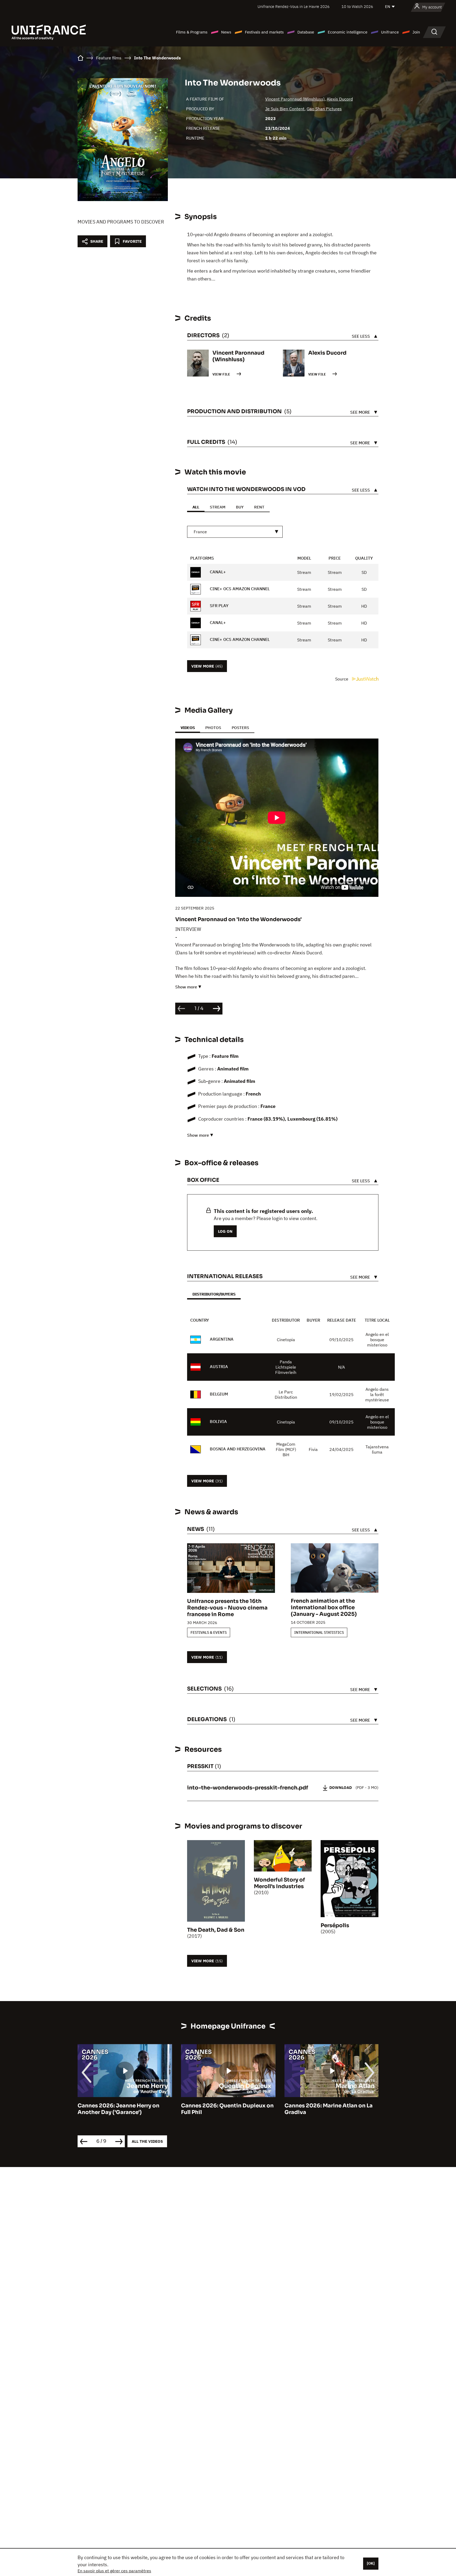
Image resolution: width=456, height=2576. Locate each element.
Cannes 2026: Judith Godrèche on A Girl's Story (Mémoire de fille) (331, 2109)
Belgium (219, 1394)
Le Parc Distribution (286, 1394)
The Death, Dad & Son (216, 1930)
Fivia (313, 1449)
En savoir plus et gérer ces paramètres (114, 2571)
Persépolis (335, 1925)
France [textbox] (200, 532)
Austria (219, 1366)
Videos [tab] (188, 728)
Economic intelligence (348, 32)
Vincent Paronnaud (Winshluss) (295, 99)
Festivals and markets (264, 32)
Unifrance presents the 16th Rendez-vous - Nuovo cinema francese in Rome (227, 1608)
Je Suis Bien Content (285, 109)
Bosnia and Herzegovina (238, 1449)
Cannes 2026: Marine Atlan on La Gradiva (225, 2109)
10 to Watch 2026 (357, 6)
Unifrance (390, 32)
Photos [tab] (213, 728)
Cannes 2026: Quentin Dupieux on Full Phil (124, 2109)
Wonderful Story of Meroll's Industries (279, 1883)
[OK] (371, 2563)
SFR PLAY (219, 606)
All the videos (147, 2141)
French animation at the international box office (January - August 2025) (324, 1608)
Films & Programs (192, 32)
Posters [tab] (240, 728)
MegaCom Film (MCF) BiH (286, 1449)
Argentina (222, 1339)
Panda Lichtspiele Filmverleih (286, 1367)
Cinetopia (286, 1340)
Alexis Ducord (340, 99)
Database (306, 32)
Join (416, 32)
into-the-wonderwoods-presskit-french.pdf (248, 1788)
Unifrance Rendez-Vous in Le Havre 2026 (294, 6)
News (226, 32)
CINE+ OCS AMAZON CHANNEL (239, 589)
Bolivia (218, 1421)
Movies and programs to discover (121, 222)
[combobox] (235, 532)
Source (342, 679)
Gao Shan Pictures (324, 109)
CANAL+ (217, 572)
